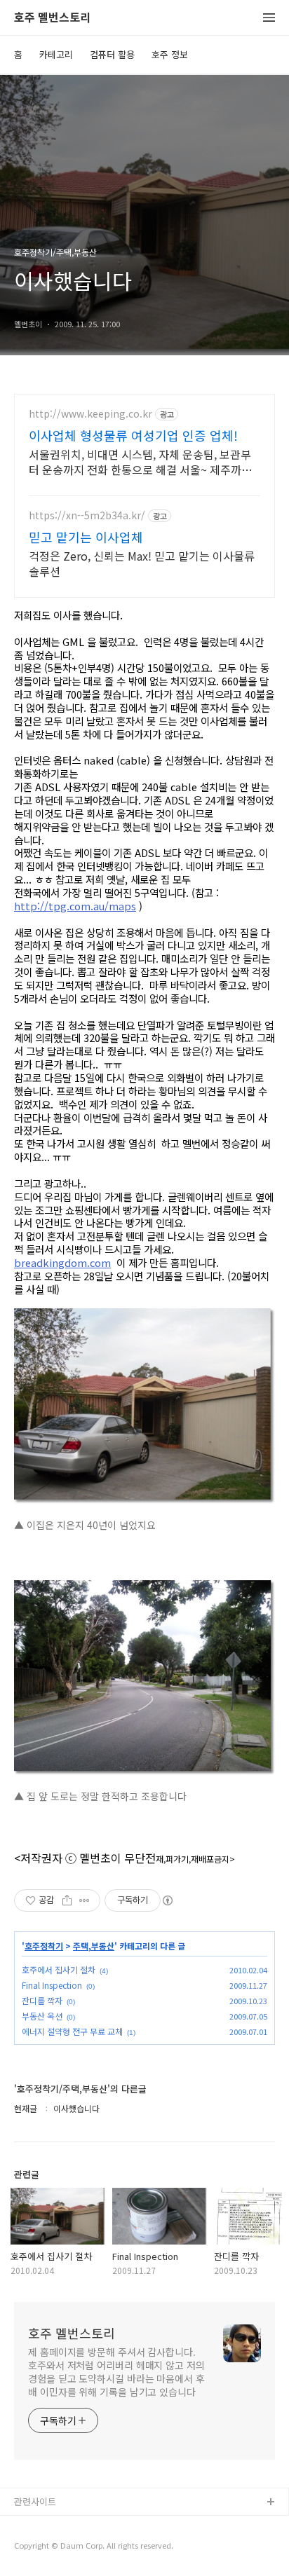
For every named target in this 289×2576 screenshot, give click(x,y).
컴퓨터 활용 (112, 54)
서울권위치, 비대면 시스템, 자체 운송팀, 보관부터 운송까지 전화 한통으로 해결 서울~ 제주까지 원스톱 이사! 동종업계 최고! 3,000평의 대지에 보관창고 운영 (144, 461)
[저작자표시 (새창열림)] (167, 1900)
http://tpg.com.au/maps (75, 906)
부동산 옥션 (42, 2016)
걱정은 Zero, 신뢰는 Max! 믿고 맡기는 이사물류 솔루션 (142, 563)
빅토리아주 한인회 (50, 2525)
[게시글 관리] (85, 1900)
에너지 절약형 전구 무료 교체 (72, 2031)
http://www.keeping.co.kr (90, 414)
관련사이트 (35, 2501)
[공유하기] (67, 1900)
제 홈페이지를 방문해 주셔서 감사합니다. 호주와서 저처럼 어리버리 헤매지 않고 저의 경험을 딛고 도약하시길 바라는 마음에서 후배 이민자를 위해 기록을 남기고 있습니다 (116, 2372)
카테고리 (56, 54)
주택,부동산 (94, 1946)
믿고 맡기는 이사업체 (86, 537)
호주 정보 (170, 54)
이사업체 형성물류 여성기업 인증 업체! (133, 435)
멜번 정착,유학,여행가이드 (65, 2548)
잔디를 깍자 (42, 2000)
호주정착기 (44, 1946)
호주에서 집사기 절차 (59, 1969)
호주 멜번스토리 (52, 18)
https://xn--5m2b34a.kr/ (87, 515)
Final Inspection (52, 1985)
